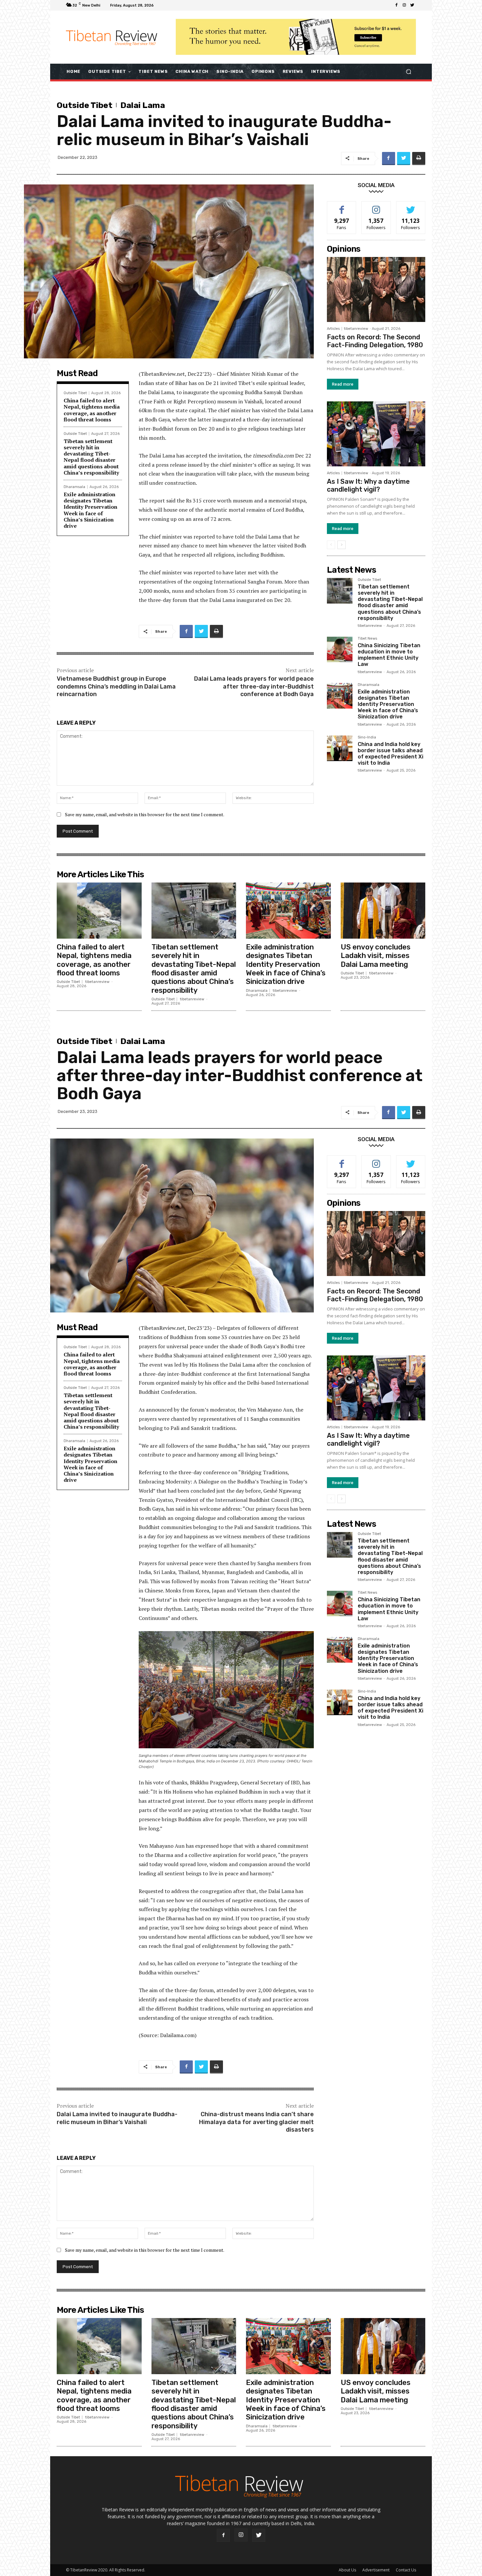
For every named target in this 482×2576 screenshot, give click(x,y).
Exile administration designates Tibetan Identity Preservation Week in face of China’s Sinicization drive (90, 510)
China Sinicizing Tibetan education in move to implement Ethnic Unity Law (389, 655)
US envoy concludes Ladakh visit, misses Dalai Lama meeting (376, 956)
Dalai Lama (143, 105)
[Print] (419, 159)
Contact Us (406, 2570)
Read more (343, 384)
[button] (408, 71)
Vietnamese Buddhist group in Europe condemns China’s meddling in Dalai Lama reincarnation (116, 686)
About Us (347, 2570)
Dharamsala (74, 487)
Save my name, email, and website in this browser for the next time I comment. (145, 814)
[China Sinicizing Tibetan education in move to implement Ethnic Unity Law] (340, 649)
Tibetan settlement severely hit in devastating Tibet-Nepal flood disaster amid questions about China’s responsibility (91, 457)
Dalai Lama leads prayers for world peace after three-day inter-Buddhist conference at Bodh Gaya (254, 686)
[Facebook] (396, 5)
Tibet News (367, 639)
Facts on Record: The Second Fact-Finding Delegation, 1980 (375, 341)
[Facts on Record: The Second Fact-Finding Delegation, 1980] (376, 289)
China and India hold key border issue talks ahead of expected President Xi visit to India (391, 754)
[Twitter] (412, 5)
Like (342, 206)
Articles (333, 329)
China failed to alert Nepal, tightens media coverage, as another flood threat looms (92, 410)
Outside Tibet (85, 105)
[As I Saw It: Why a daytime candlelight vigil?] (376, 434)
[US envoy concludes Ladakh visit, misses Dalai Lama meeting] (383, 911)
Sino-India (367, 737)
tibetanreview (356, 329)
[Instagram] (404, 5)
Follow (376, 206)
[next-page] (341, 545)
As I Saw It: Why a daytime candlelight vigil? (368, 485)
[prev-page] (331, 545)
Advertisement (376, 2570)
